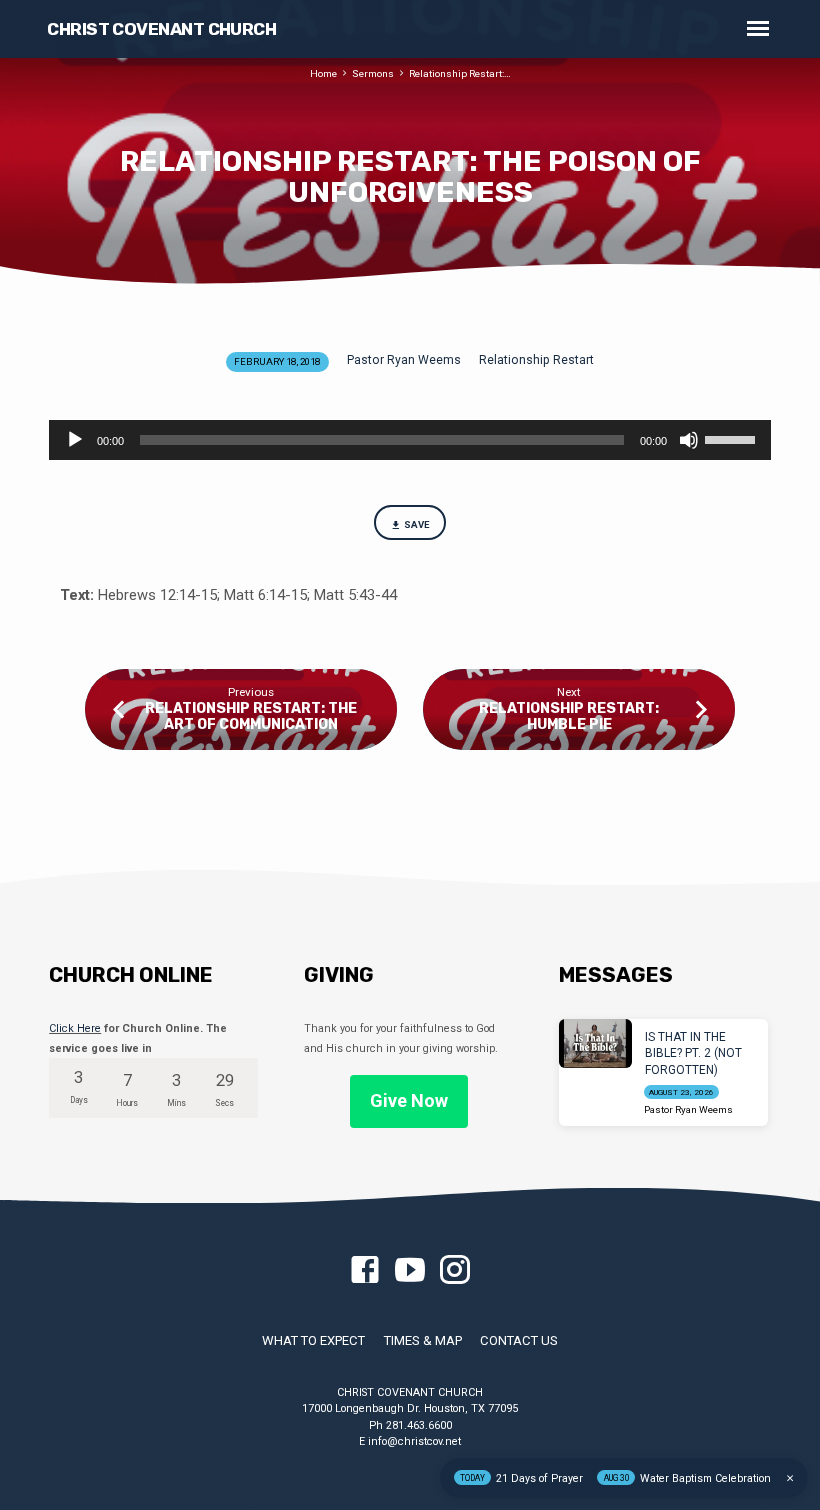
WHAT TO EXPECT (313, 1340)
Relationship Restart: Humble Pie (569, 716)
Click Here (75, 1028)
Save (416, 524)
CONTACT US (519, 1340)
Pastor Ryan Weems (404, 360)
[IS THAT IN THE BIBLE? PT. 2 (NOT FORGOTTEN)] (595, 1043)
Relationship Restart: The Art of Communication (251, 716)
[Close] (790, 1478)
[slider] (733, 438)
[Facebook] (365, 1271)
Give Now (409, 1100)
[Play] (75, 440)
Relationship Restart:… (460, 73)
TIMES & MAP (423, 1340)
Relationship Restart (536, 360)
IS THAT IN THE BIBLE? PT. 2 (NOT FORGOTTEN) (693, 1054)
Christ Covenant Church (161, 29)
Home (323, 73)
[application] (410, 440)
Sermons (373, 73)
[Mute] (689, 440)
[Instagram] (455, 1271)
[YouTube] (410, 1271)
